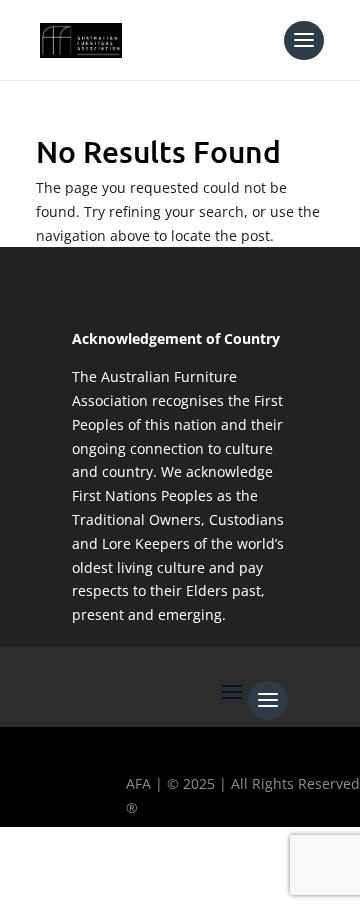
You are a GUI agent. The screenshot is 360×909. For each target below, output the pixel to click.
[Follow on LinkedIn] (199, 875)
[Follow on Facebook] (25, 875)
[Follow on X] (83, 875)
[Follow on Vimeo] (257, 875)
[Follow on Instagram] (141, 875)
